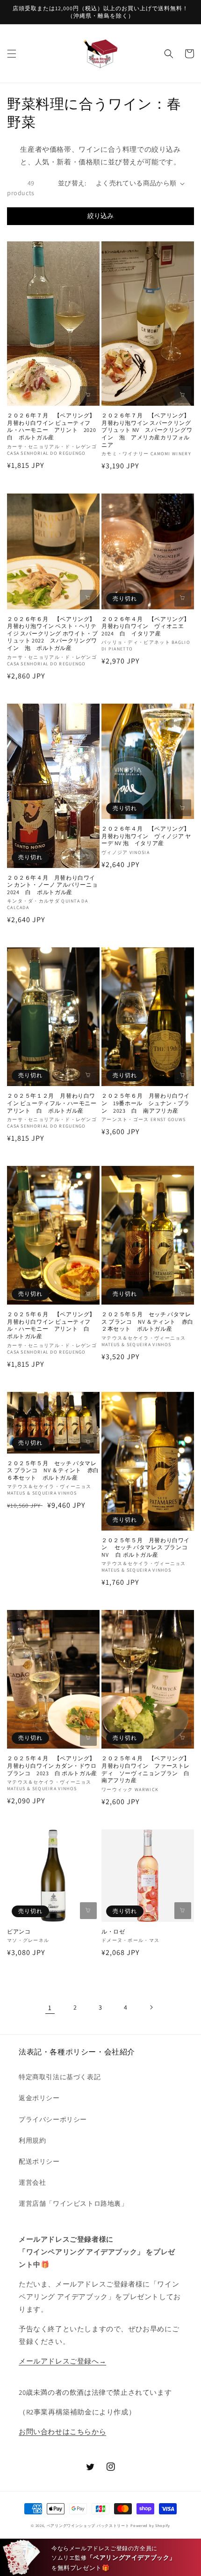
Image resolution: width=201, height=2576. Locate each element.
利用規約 (32, 2140)
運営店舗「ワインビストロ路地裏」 (73, 2203)
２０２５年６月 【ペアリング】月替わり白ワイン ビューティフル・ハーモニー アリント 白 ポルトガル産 (51, 1325)
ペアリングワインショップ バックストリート (88, 2525)
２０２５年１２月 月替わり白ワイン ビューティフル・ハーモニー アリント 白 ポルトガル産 (53, 1103)
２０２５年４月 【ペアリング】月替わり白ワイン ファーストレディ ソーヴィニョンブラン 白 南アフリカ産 (148, 1769)
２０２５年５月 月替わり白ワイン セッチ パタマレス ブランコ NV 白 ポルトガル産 (147, 1547)
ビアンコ (19, 1931)
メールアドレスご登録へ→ (62, 2361)
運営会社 (32, 2182)
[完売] (183, 598)
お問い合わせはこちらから (62, 2431)
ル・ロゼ (113, 1931)
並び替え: (72, 183)
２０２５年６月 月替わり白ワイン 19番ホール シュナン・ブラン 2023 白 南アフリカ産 (146, 1103)
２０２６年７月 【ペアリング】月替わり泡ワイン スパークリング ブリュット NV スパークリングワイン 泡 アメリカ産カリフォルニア (148, 430)
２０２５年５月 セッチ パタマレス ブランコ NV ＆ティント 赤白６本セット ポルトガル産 (53, 1470)
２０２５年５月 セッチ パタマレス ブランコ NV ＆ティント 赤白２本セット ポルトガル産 (147, 1321)
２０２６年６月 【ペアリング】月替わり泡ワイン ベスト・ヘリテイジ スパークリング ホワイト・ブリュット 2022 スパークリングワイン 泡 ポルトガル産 (52, 633)
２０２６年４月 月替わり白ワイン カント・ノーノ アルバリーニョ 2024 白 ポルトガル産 (52, 885)
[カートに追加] (88, 395)
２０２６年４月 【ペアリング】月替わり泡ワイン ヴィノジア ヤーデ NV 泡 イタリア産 (146, 836)
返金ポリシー (39, 2098)
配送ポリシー (39, 2161)
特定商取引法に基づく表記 (60, 2077)
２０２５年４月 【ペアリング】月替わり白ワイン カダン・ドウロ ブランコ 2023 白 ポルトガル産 (53, 1765)
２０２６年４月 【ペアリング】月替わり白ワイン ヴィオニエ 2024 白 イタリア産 (146, 626)
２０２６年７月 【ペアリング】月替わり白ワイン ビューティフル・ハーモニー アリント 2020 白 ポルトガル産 (53, 426)
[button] (12, 54)
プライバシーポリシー (53, 2119)
